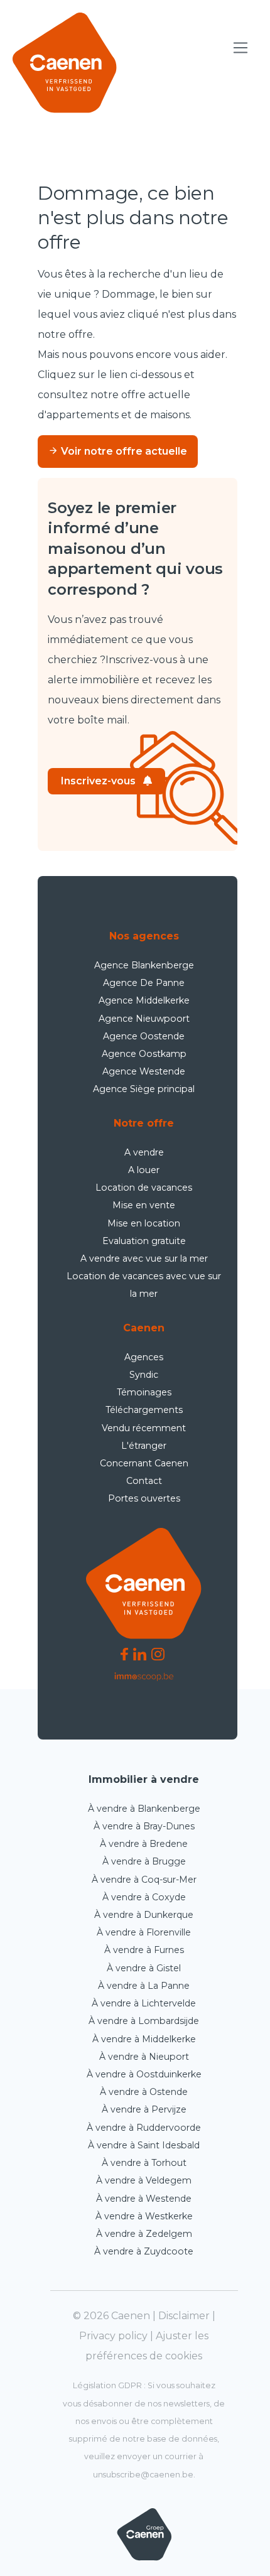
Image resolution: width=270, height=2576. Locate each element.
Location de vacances (144, 1188)
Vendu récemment (144, 1428)
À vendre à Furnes (144, 1950)
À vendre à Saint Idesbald (144, 2145)
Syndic (144, 1375)
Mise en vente (144, 1205)
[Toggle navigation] (241, 48)
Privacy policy (113, 2336)
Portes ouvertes (144, 1498)
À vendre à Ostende (144, 2092)
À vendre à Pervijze (144, 2109)
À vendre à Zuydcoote (144, 2251)
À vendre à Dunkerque (144, 1915)
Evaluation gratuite (144, 1241)
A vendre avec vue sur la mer (144, 1258)
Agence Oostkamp (144, 1054)
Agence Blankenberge (144, 965)
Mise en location (144, 1223)
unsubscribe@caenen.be (143, 2475)
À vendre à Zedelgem (144, 2234)
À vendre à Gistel (144, 1968)
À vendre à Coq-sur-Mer (144, 1880)
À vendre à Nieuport (144, 2057)
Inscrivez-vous (98, 781)
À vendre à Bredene (144, 1844)
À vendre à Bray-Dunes (144, 1826)
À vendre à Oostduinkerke (144, 2074)
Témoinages (144, 1392)
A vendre (144, 1152)
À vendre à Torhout (144, 2163)
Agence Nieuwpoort (144, 1019)
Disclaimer (184, 2316)
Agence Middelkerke (144, 1000)
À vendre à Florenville (144, 1932)
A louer (144, 1170)
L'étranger (144, 1446)
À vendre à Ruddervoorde (144, 2128)
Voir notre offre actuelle (123, 451)
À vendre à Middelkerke (144, 2039)
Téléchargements (144, 1410)
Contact (144, 1481)
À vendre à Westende (144, 2199)
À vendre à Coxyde (144, 1897)
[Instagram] (158, 1654)
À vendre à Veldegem (144, 2180)
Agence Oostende (144, 1036)
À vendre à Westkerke (144, 2216)
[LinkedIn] (140, 1654)
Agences (144, 1357)
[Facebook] (124, 1654)
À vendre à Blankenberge (144, 1809)
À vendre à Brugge (144, 1861)
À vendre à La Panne (144, 1986)
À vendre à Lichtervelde (144, 2003)
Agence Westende (144, 1071)
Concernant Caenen (144, 1463)
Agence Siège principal (144, 1089)
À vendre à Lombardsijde (144, 2021)
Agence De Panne (144, 983)
